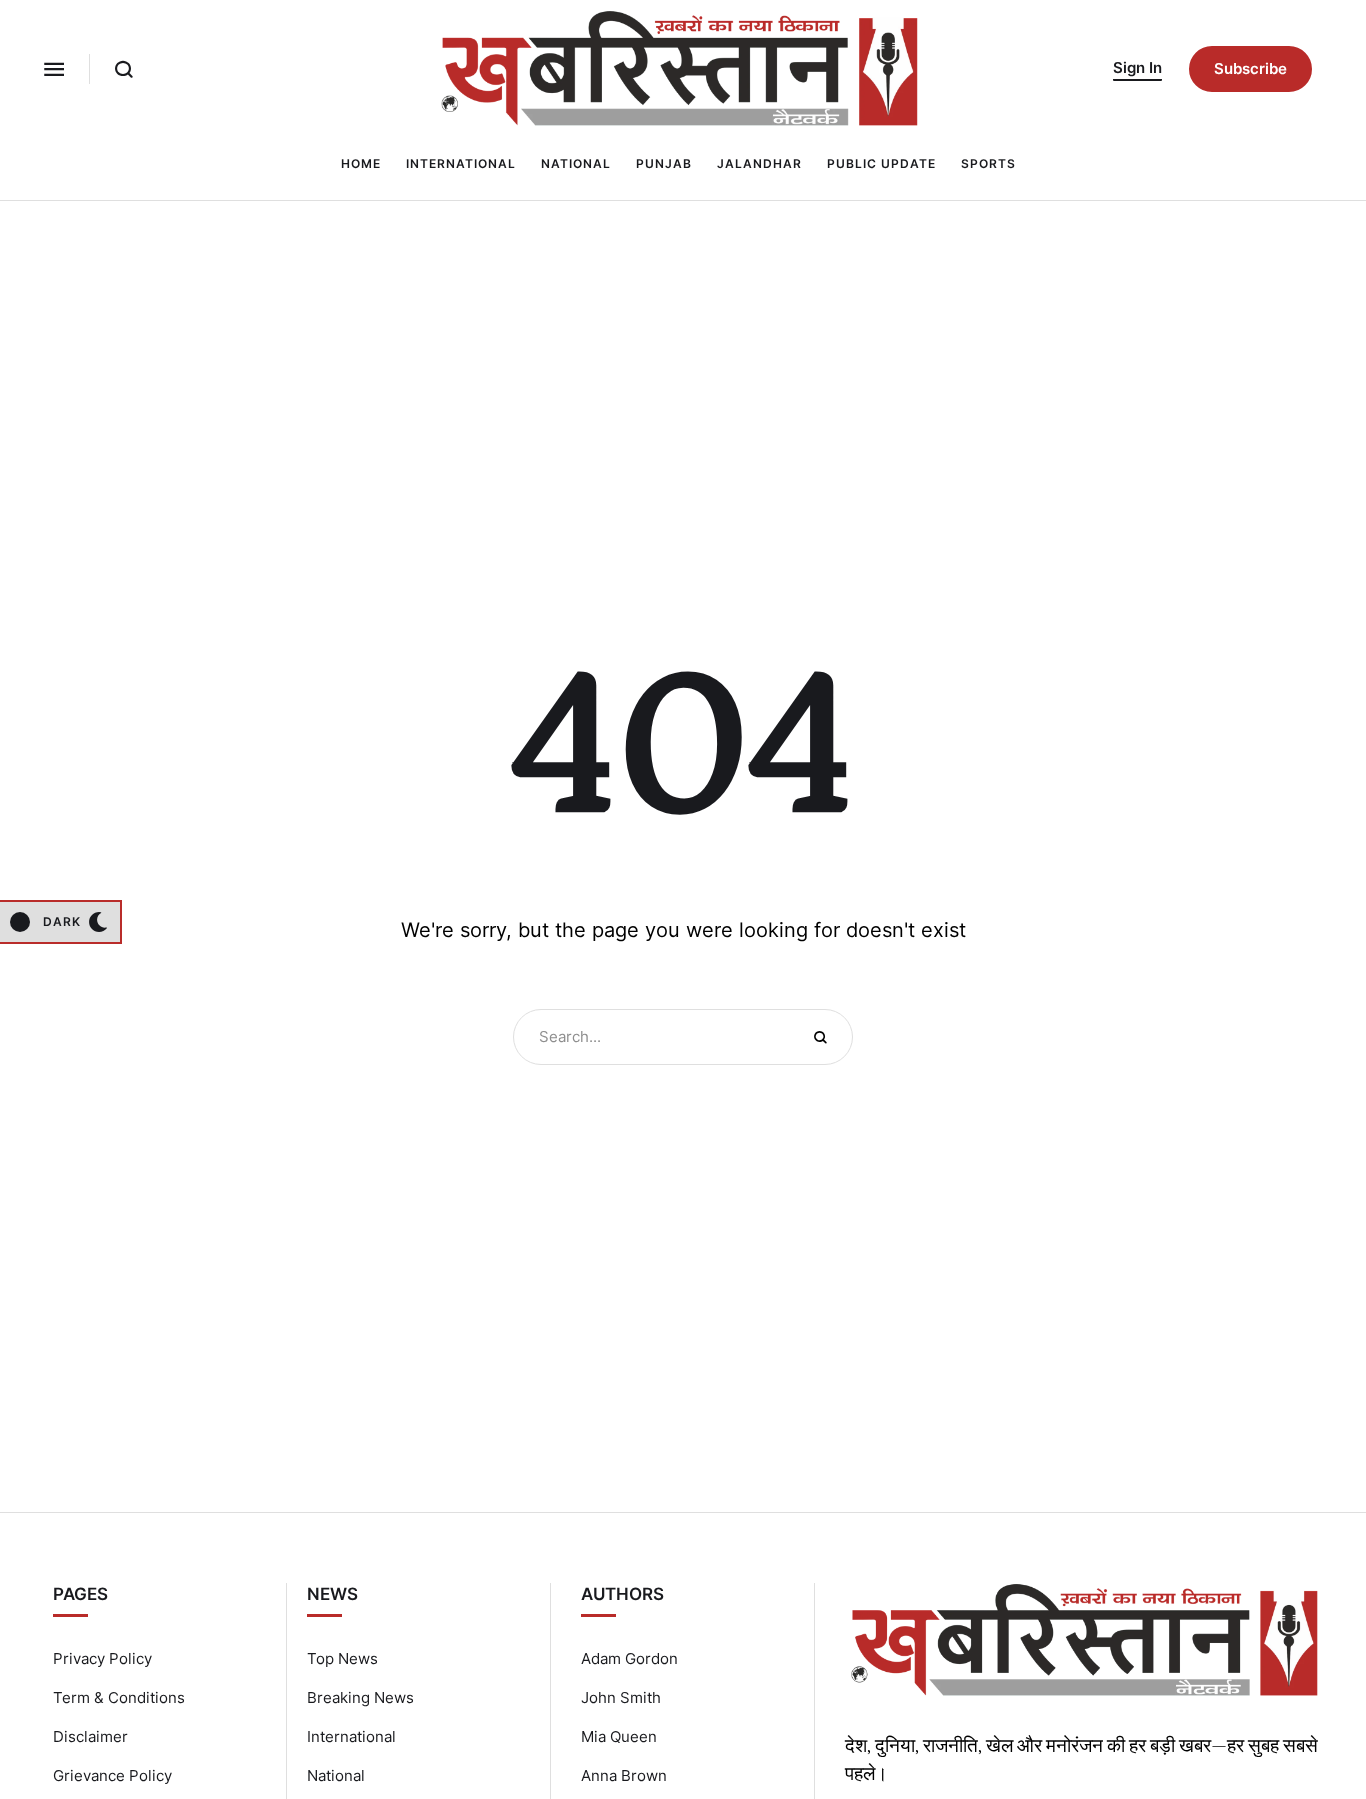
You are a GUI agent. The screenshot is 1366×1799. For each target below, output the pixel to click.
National (336, 1775)
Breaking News (360, 1697)
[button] (54, 69)
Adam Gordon (629, 1658)
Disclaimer (90, 1736)
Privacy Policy (102, 1658)
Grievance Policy (112, 1775)
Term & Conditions (119, 1697)
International (351, 1736)
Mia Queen (619, 1736)
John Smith (621, 1697)
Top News (342, 1658)
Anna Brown (624, 1775)
